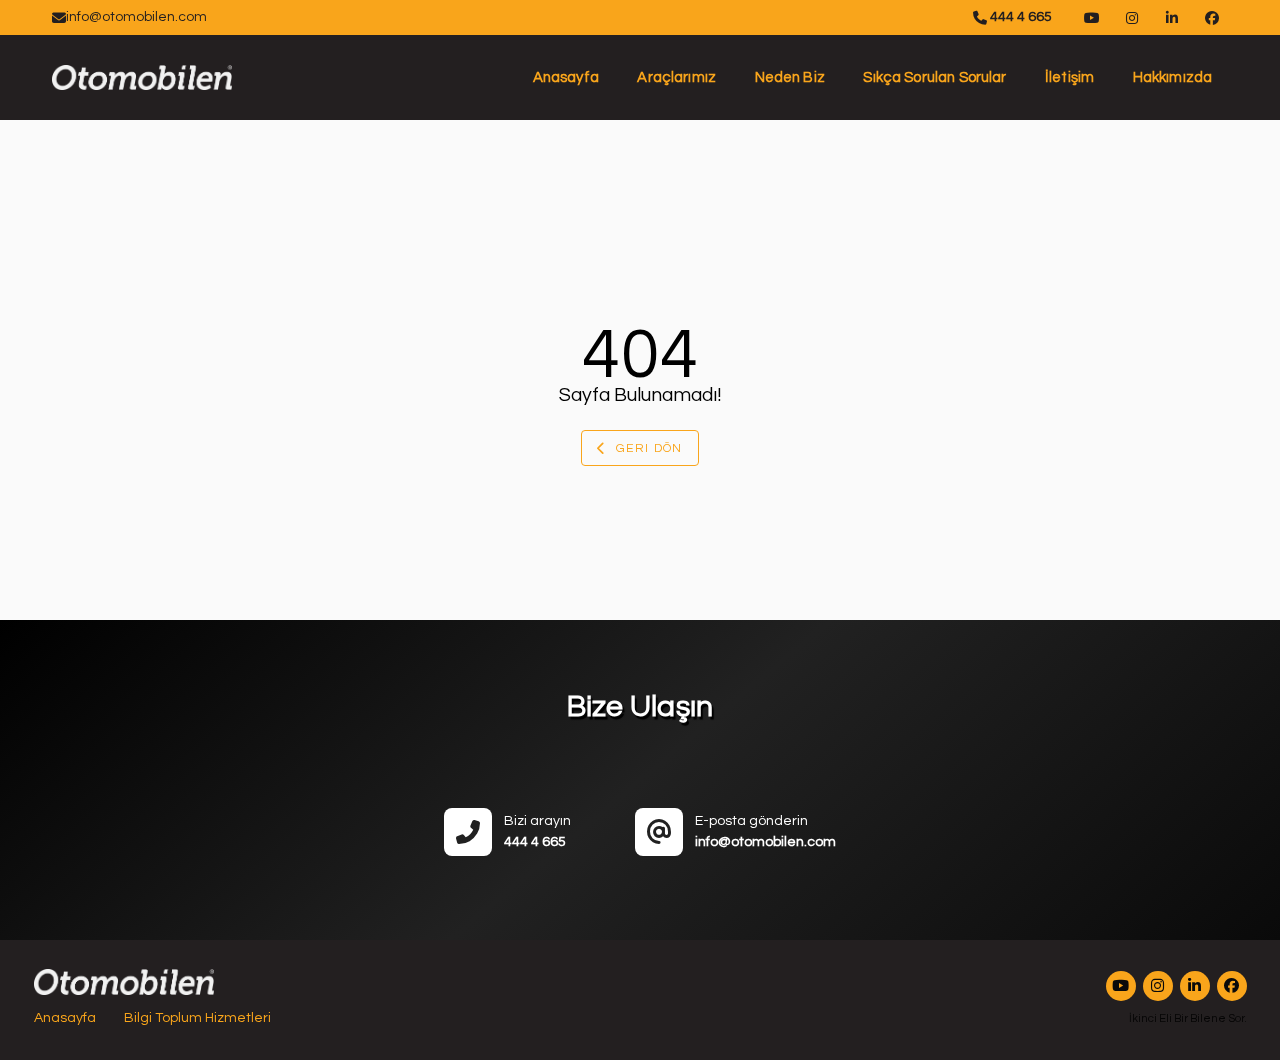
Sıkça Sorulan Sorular (934, 77)
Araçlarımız (676, 77)
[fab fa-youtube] (1121, 986)
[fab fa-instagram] (1158, 986)
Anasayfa (566, 77)
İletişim (1069, 77)
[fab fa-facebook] (1232, 986)
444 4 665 (1019, 17)
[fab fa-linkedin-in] (1195, 986)
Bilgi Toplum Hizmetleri (197, 1018)
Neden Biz (790, 77)
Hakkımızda (1173, 77)
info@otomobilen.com (136, 17)
